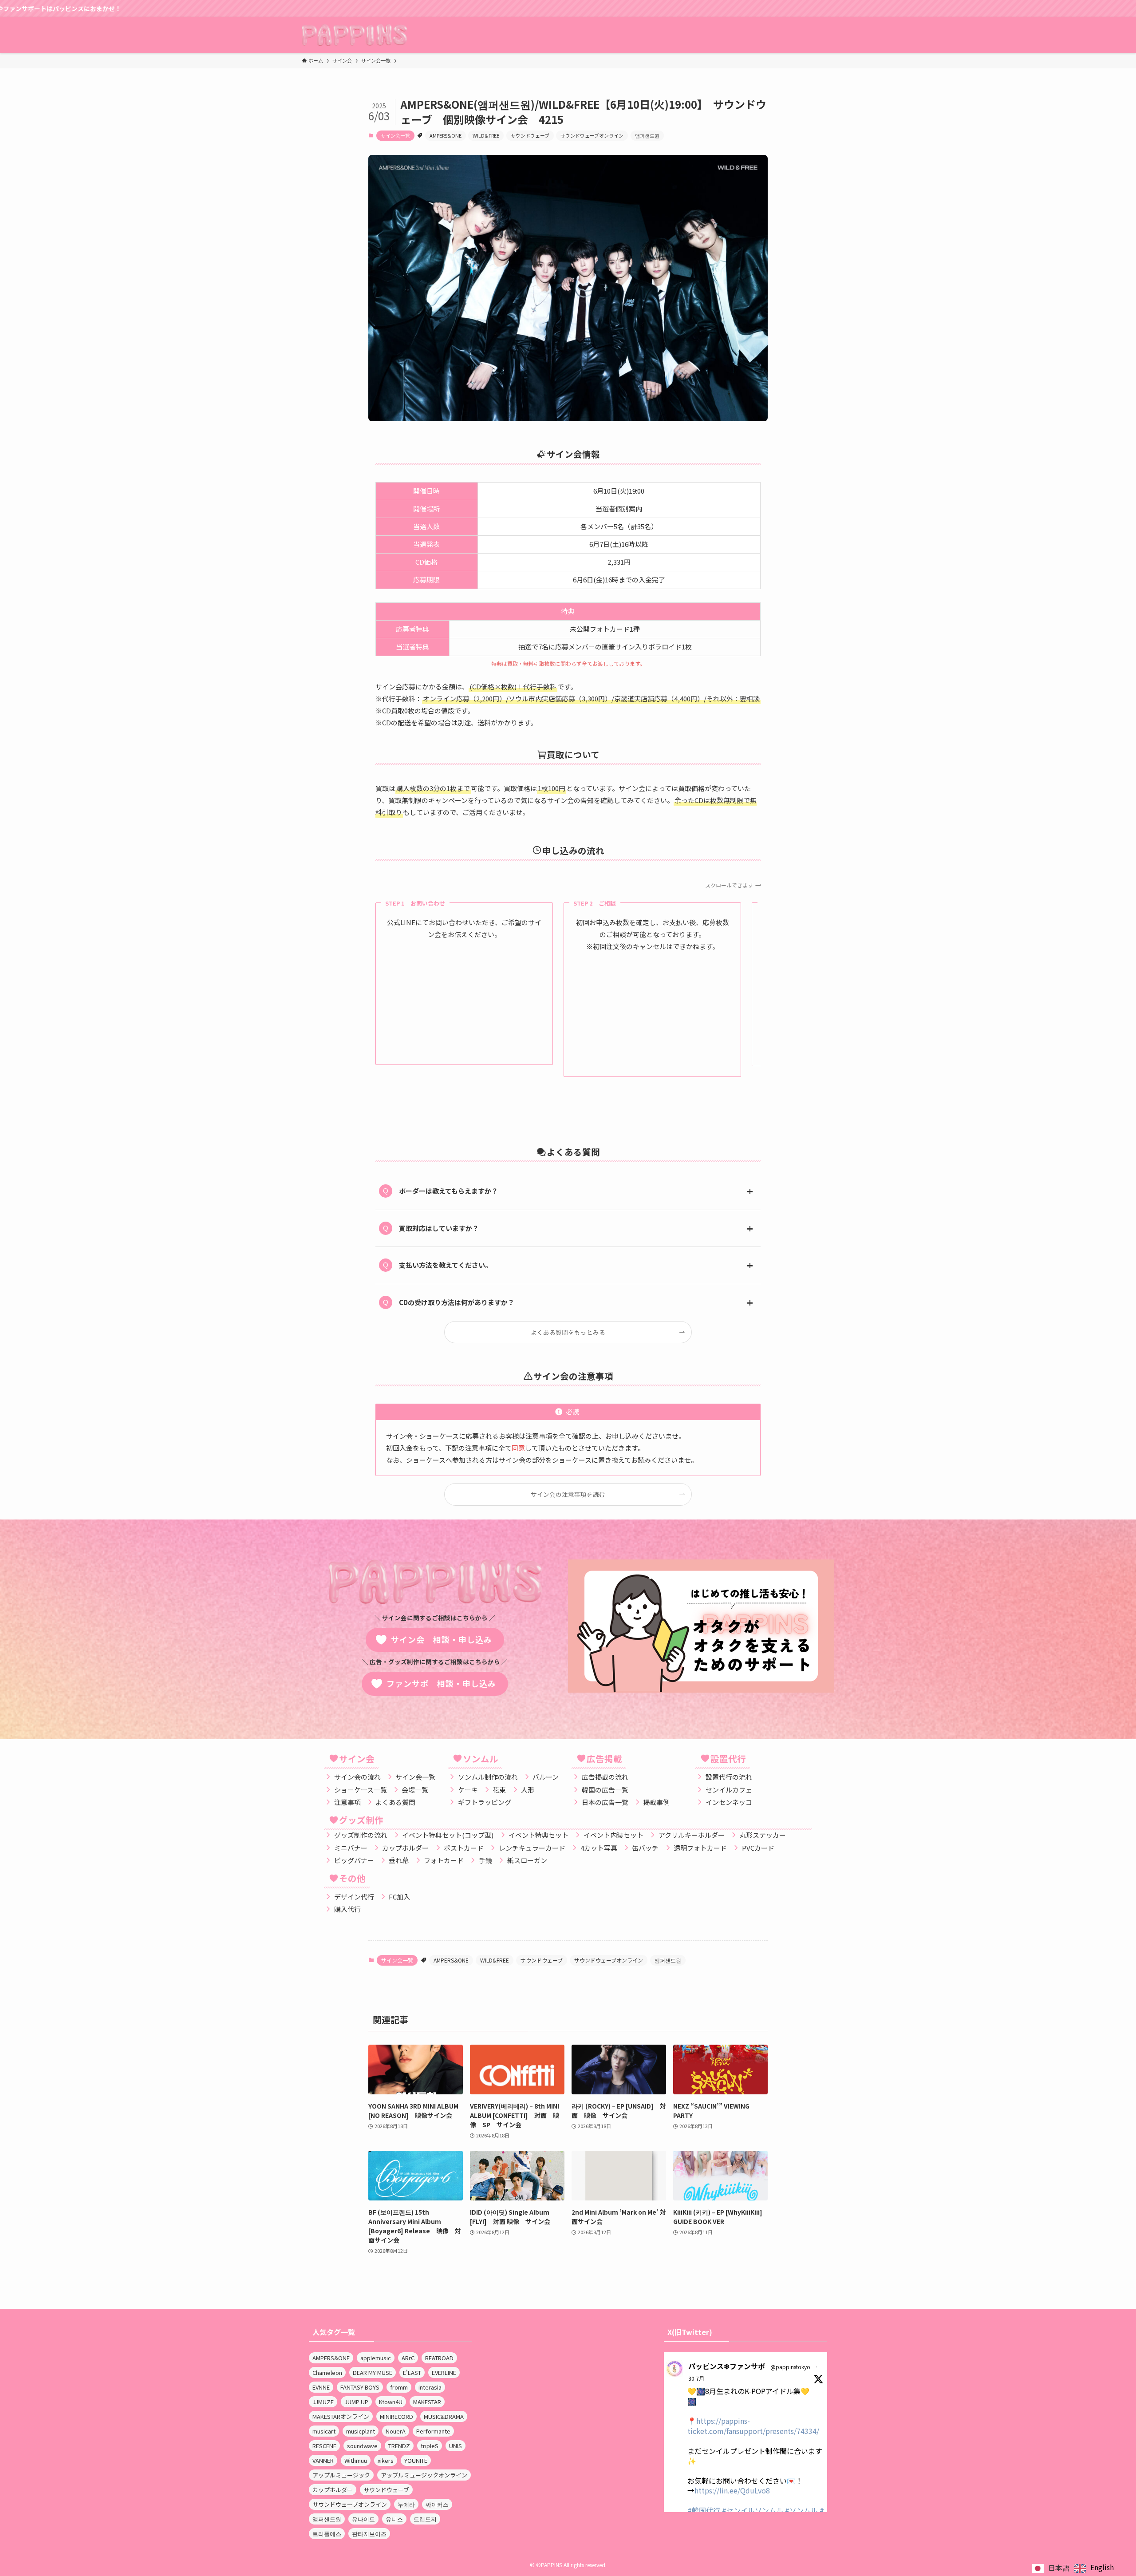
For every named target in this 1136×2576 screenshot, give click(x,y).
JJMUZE (323, 2402)
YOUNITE (416, 2460)
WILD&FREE (486, 135)
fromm (399, 2387)
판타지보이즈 (369, 2534)
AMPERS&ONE (446, 135)
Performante (433, 2431)
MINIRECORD (396, 2416)
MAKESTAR (427, 2402)
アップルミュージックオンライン (424, 2475)
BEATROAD (439, 2358)
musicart (324, 2431)
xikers (386, 2460)
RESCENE (324, 2446)
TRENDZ (399, 2446)
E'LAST (412, 2372)
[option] (1094, 2568)
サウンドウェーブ (530, 135)
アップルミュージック (341, 2475)
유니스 (394, 2519)
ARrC (408, 2358)
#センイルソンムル (753, 2510)
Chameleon (327, 2372)
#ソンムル (801, 2510)
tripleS (430, 2446)
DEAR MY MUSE (373, 2372)
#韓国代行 (704, 2510)
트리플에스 (327, 2534)
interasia (430, 2387)
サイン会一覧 (395, 135)
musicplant (361, 2431)
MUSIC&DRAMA (444, 2416)
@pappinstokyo (790, 2367)
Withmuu (356, 2460)
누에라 (406, 2504)
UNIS (456, 2446)
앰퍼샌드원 (647, 135)
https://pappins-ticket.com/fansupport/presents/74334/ (753, 2426)
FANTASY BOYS (360, 2387)
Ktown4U (391, 2402)
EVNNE (321, 2387)
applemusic (376, 2358)
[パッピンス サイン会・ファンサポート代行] (354, 35)
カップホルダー (333, 2490)
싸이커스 (437, 2504)
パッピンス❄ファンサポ (727, 2366)
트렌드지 (425, 2519)
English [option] (1102, 2567)
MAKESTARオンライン (341, 2416)
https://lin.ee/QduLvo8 (732, 2490)
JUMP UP (356, 2402)
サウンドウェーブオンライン (592, 135)
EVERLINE (444, 2372)
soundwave (362, 2446)
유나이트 (363, 2519)
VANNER (323, 2460)
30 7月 (696, 2378)
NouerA (396, 2431)
